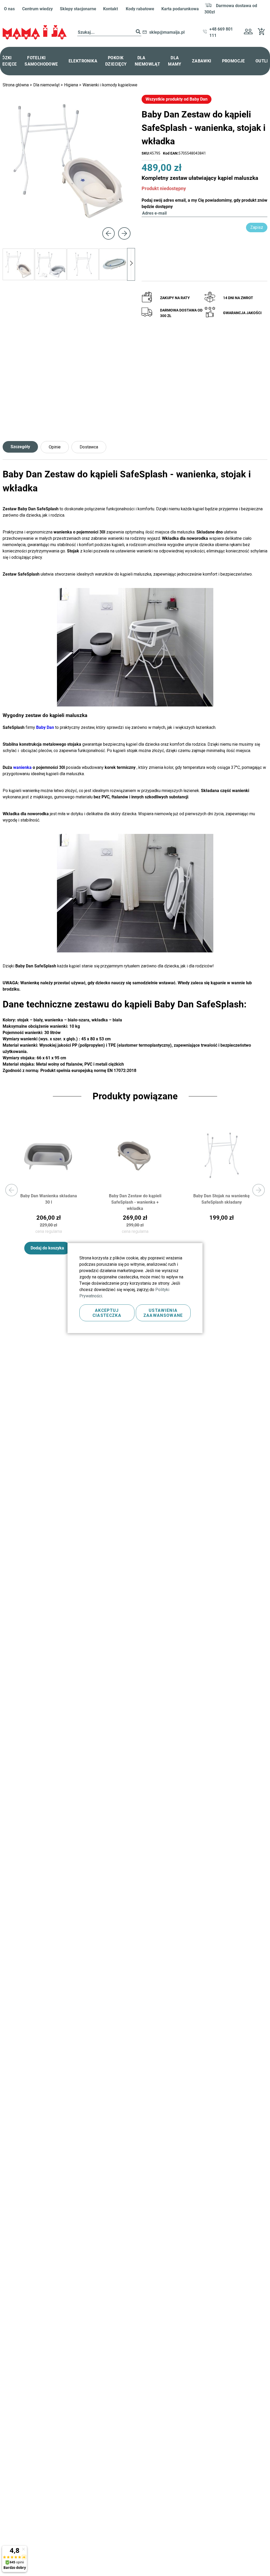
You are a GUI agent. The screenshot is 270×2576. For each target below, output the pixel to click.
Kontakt (110, 9)
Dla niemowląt (47, 85)
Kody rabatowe (140, 9)
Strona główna (16, 85)
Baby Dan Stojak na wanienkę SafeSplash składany (221, 1199)
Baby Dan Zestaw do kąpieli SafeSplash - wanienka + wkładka (135, 1202)
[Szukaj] (138, 33)
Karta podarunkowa (180, 9)
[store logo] (35, 32)
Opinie (55, 447)
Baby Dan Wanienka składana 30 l (49, 1199)
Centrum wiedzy (37, 9)
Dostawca (89, 447)
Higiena (72, 85)
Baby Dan (45, 727)
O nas (9, 9)
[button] (248, 32)
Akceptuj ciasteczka (107, 1313)
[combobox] (109, 33)
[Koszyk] (263, 34)
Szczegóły (20, 447)
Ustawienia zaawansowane (163, 1313)
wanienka (22, 767)
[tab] (22, 447)
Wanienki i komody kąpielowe (110, 85)
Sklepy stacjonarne (78, 9)
